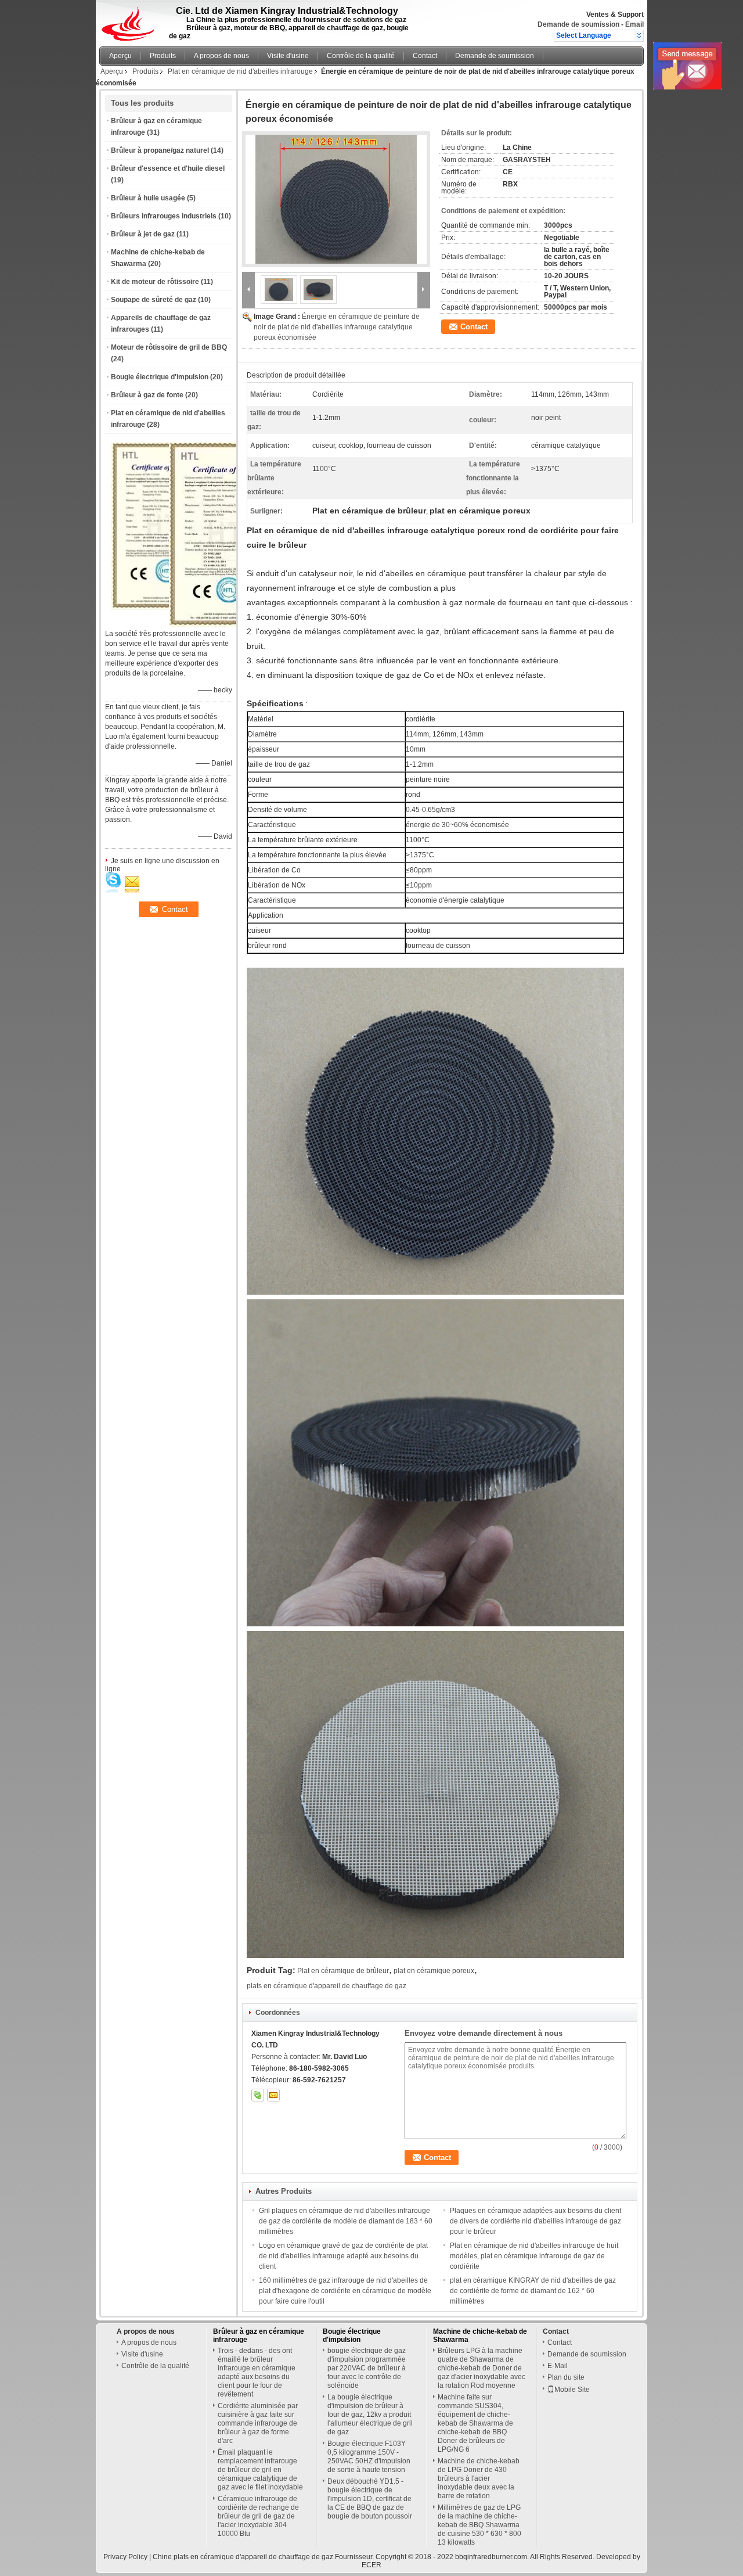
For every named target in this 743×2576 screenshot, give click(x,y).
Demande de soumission (578, 24)
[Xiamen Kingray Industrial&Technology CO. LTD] (639, 35)
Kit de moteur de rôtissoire (155, 282)
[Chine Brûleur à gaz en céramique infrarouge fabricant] (131, 20)
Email (634, 24)
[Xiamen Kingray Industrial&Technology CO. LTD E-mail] (273, 2095)
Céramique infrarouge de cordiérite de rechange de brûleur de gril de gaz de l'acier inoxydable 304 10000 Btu (258, 2516)
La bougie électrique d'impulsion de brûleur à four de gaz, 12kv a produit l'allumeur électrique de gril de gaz (370, 2415)
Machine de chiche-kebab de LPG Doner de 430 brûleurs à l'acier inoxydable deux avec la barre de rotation (479, 2478)
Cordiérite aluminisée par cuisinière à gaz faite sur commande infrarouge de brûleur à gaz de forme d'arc (258, 2423)
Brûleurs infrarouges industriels (164, 216)
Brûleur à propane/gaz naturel (160, 150)
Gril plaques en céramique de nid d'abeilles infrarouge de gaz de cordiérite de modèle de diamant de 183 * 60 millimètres (346, 2221)
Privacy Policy (125, 2557)
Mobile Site (572, 2390)
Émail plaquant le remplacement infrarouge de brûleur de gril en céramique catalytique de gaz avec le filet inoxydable (260, 2470)
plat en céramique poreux (434, 1971)
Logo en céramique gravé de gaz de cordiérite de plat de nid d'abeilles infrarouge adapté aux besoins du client (343, 2256)
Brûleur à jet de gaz (143, 234)
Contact (425, 56)
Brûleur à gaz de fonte (147, 395)
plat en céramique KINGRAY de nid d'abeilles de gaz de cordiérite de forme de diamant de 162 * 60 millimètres (533, 2291)
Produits (163, 56)
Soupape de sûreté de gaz (154, 300)
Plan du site (566, 2377)
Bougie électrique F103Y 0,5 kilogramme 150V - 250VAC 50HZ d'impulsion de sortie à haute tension (369, 2457)
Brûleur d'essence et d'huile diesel (168, 168)
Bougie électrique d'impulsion (160, 377)
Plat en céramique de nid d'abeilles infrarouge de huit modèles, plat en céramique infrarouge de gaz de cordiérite (534, 2256)
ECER (371, 2565)
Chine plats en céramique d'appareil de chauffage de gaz (243, 2557)
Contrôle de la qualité (361, 56)
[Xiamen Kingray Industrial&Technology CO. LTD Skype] (258, 2095)
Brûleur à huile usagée (148, 198)
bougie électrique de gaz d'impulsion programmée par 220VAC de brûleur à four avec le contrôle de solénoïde (367, 2368)
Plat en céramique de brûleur (343, 1971)
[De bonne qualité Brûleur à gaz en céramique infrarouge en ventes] (234, 625)
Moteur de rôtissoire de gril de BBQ (169, 347)
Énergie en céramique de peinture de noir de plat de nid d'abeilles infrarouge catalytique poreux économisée (337, 327)
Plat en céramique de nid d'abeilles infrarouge (240, 71)
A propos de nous (221, 56)
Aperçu (120, 56)
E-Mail (558, 2366)
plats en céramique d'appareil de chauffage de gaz (327, 1986)
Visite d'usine (288, 56)
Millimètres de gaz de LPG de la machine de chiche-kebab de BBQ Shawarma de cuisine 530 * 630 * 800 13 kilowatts (479, 2525)
